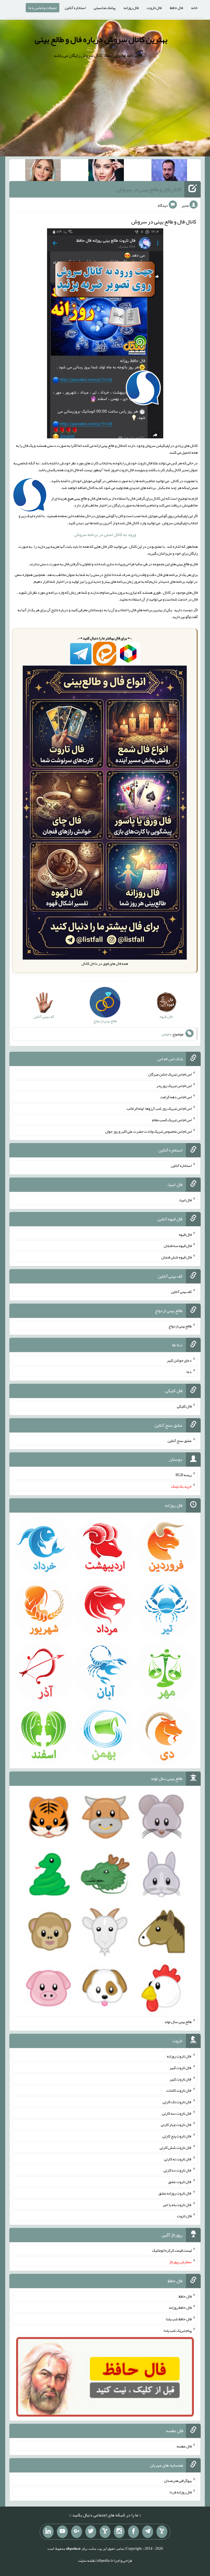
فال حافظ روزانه (180, 2307)
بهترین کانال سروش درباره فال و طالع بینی (101, 39)
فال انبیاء (185, 1200)
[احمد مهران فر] (169, 171)
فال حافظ (176, 8)
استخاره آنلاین (75, 8)
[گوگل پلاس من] (77, 2532)
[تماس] (105, 2532)
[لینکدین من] (48, 2532)
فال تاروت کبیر (181, 2068)
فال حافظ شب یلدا (179, 2319)
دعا (189, 1372)
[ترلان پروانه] (106, 171)
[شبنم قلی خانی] (43, 171)
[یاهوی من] (162, 2532)
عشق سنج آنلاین (180, 1440)
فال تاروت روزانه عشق (175, 2193)
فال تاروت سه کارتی (177, 2113)
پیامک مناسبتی (105, 8)
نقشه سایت (87, 2560)
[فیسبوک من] (133, 2532)
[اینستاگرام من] (119, 2532)
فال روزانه (131, 8)
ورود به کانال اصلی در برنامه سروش (105, 534)
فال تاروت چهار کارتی (176, 2125)
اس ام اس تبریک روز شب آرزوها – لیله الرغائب (159, 1108)
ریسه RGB (184, 1475)
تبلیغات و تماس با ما (43, 8)
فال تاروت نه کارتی (178, 2159)
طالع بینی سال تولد (178, 2022)
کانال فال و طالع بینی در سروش (149, 189)
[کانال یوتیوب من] (62, 2532)
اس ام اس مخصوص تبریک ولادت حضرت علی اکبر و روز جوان (148, 1131)
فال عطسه (184, 2446)
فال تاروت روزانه (179, 2056)
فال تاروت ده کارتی (178, 2170)
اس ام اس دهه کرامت (176, 1097)
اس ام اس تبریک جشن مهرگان (170, 1074)
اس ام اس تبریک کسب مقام (172, 1120)
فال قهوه (185, 1234)
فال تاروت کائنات (179, 2090)
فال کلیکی (184, 1406)
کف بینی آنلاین (181, 1292)
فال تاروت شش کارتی (176, 2147)
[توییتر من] (91, 2532)
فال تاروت (154, 8)
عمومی (167, 1034)
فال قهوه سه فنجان (178, 1246)
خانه (194, 8)
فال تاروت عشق (180, 2182)
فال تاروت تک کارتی (177, 2102)
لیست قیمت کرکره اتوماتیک (172, 2250)
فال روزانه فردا (181, 2492)
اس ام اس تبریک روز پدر (174, 1085)
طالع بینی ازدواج (180, 1326)
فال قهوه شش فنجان (177, 1257)
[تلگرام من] (148, 2532)
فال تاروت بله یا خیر (177, 2204)
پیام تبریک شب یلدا (178, 2330)
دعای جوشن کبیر (179, 1360)
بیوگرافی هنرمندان (178, 2481)
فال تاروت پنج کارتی (177, 2136)
